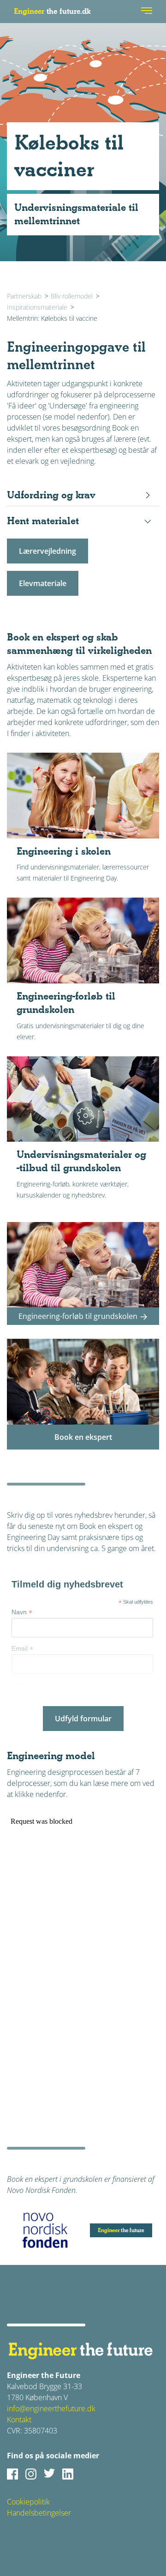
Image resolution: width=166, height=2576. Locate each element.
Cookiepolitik (28, 2502)
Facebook (12, 2474)
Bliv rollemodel (72, 296)
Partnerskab (24, 296)
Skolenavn (30, 1685)
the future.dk (52, 11)
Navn (22, 1612)
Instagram (31, 2474)
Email (22, 1649)
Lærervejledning (47, 551)
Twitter (49, 2474)
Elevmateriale (43, 583)
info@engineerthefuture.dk (51, 2408)
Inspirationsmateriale (37, 307)
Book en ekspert (83, 1437)
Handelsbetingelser (39, 2513)
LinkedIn (68, 2474)
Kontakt (19, 2420)
